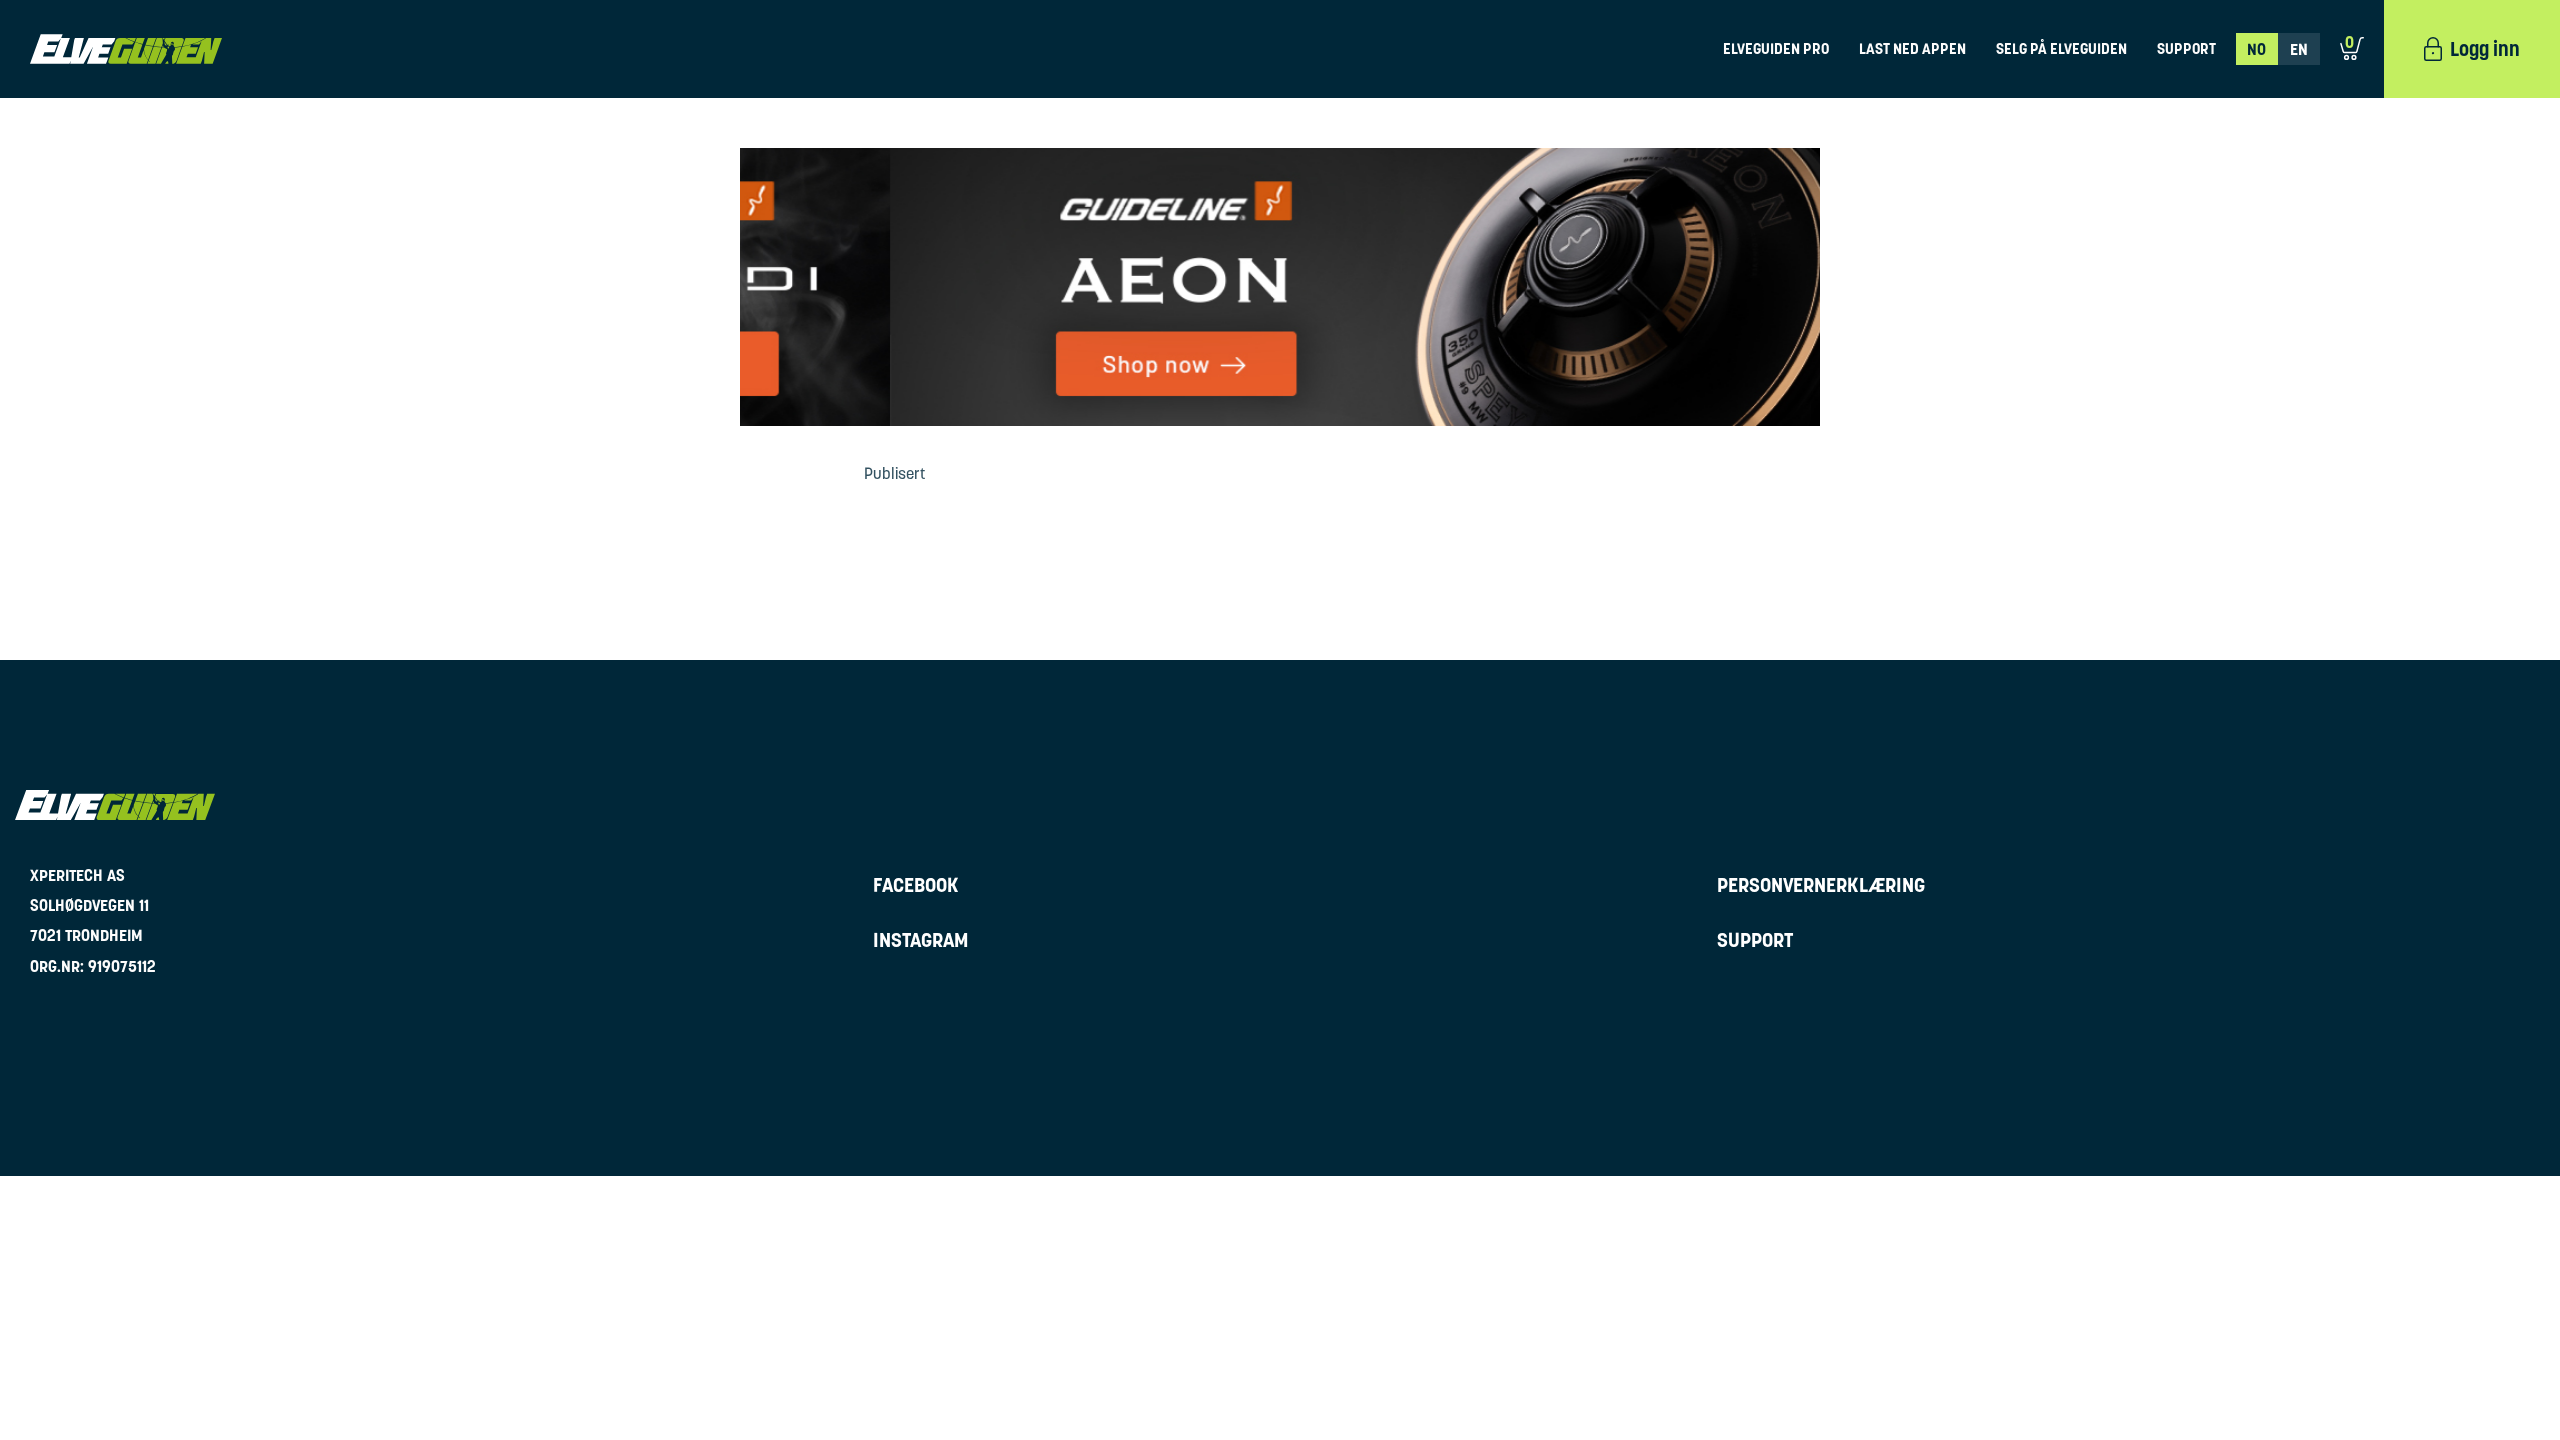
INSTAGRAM (920, 940)
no (2256, 49)
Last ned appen (1912, 48)
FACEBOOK (916, 885)
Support (2186, 48)
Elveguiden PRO (1776, 48)
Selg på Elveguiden (2061, 48)
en (2299, 49)
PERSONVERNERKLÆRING (1821, 885)
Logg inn (2485, 49)
